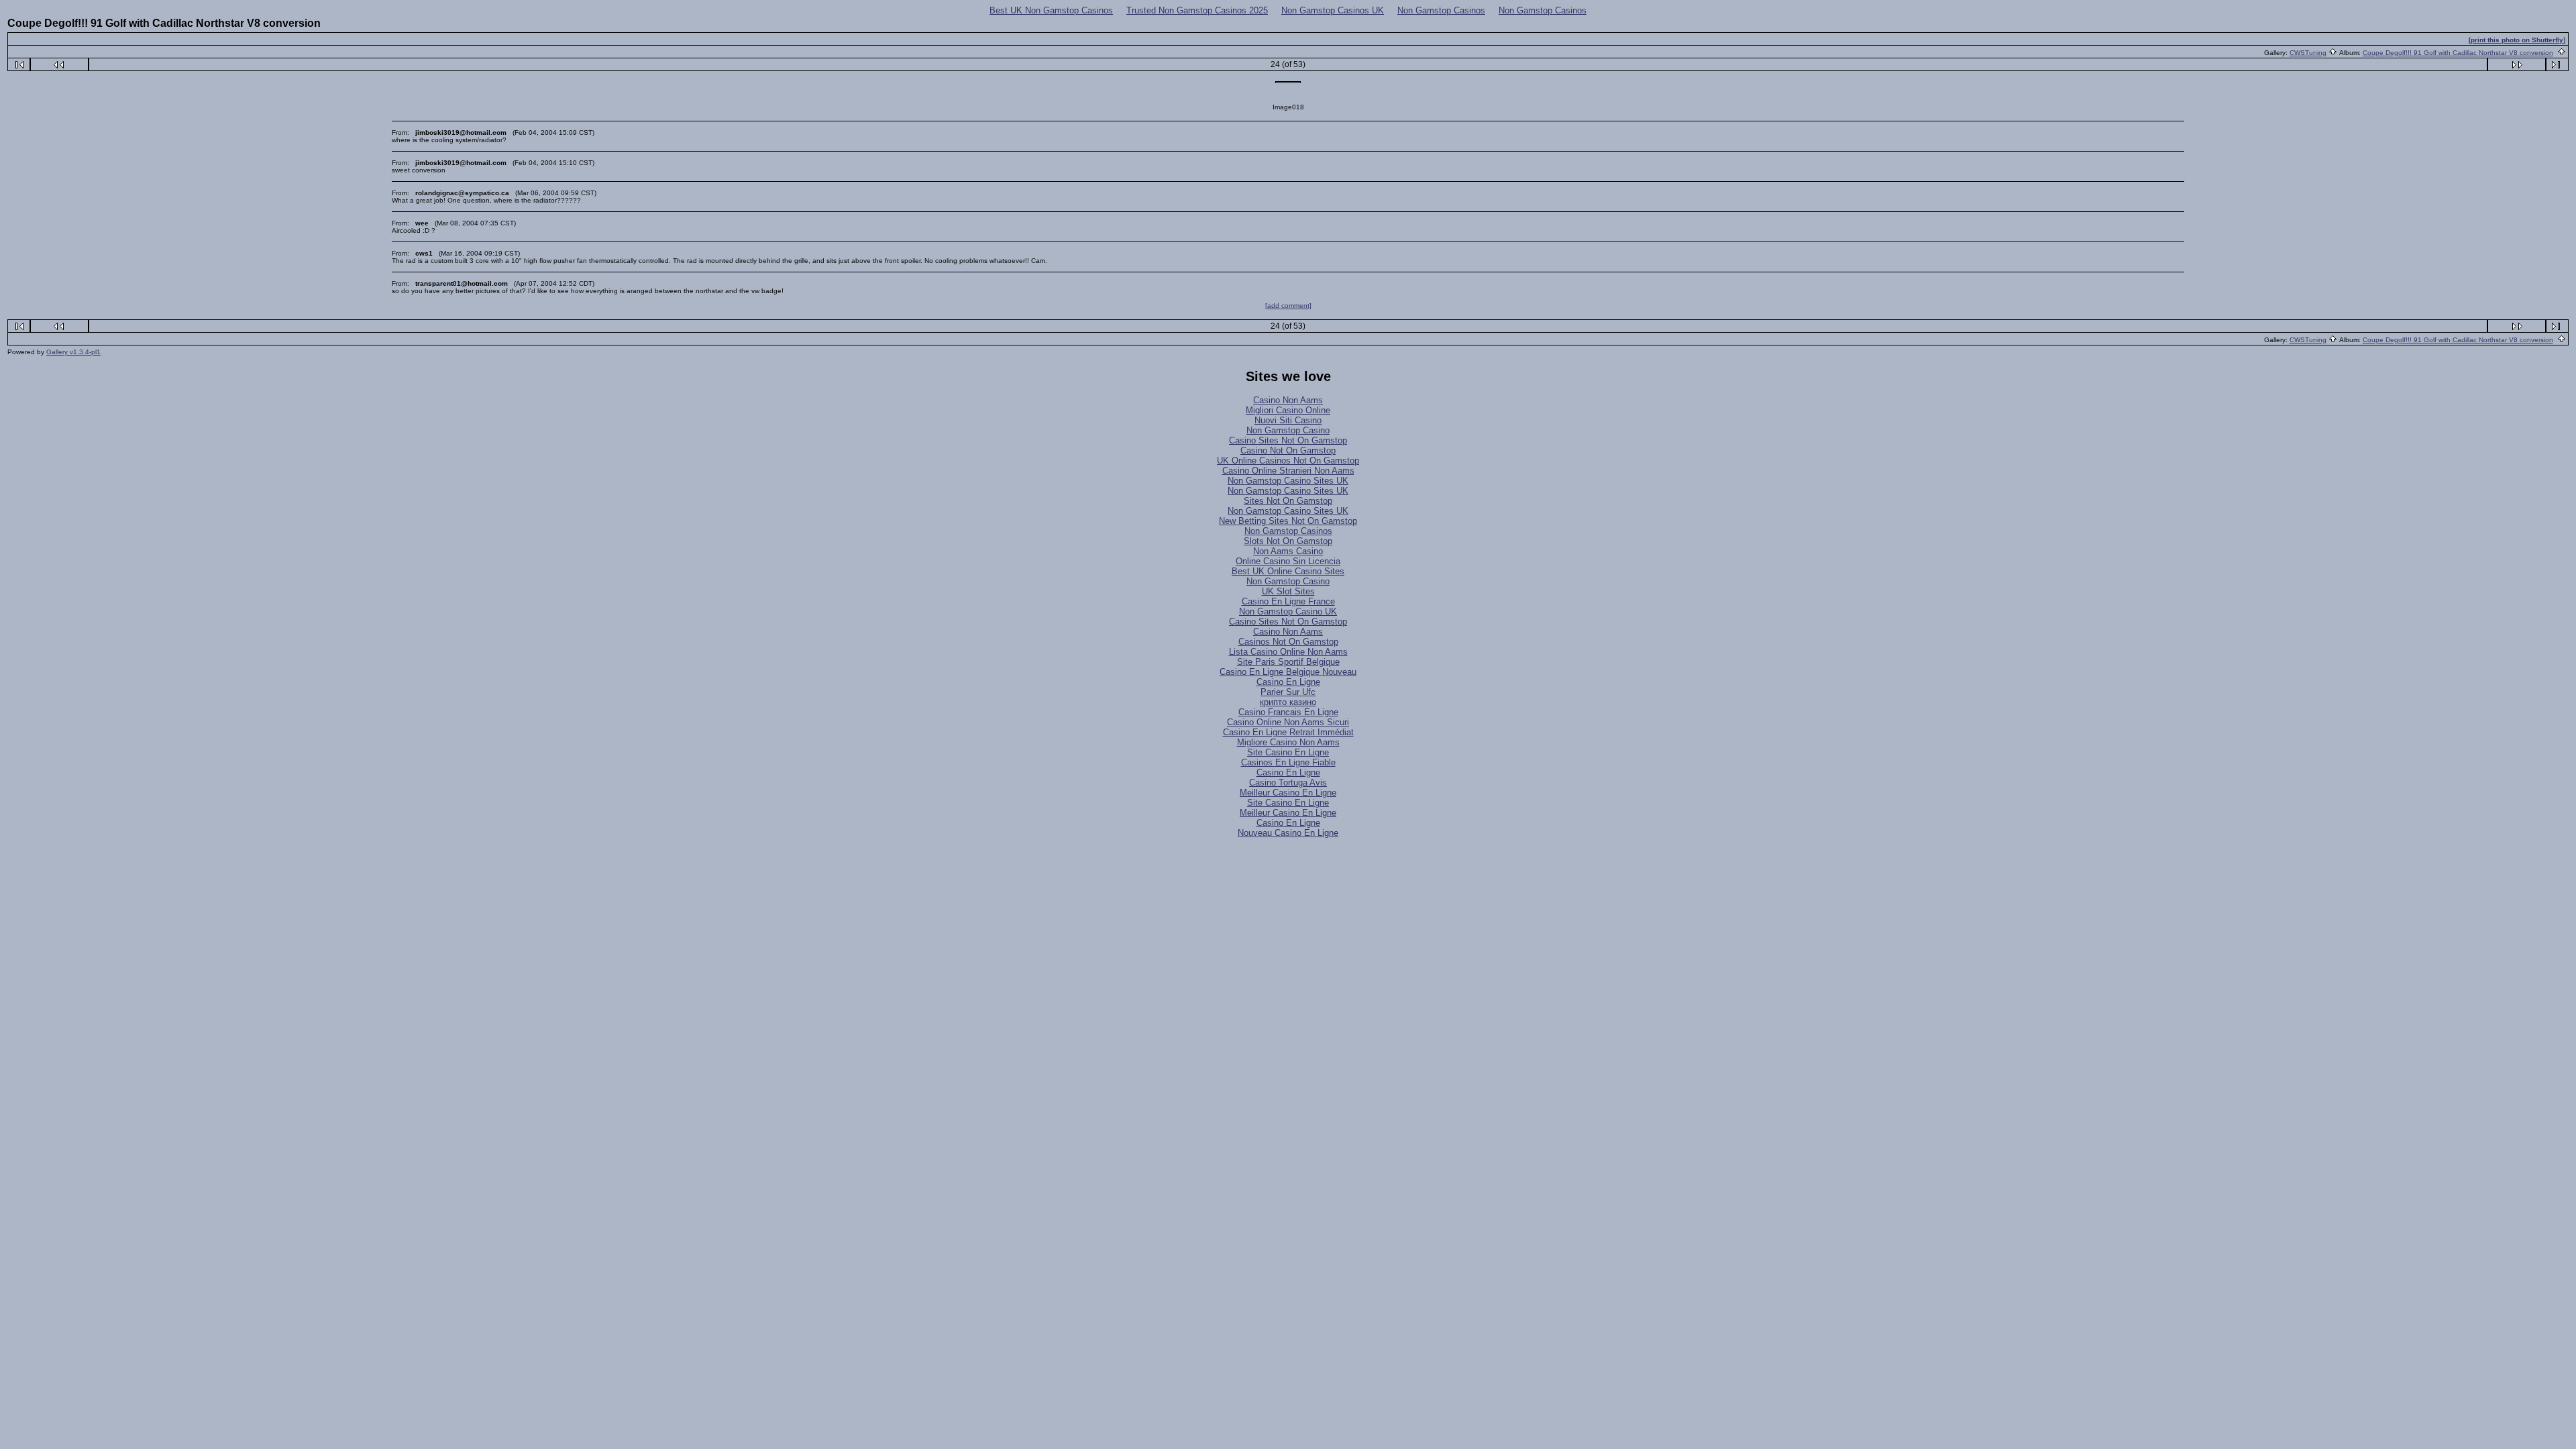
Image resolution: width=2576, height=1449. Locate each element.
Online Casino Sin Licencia (1288, 561)
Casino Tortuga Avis (1288, 783)
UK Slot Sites (1288, 591)
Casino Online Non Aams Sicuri (1288, 722)
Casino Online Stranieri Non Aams (1288, 471)
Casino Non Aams (1288, 400)
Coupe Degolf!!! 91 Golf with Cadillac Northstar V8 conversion (2458, 53)
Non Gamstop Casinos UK (1333, 10)
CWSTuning (2308, 53)
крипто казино (1288, 702)
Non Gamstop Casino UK (1288, 611)
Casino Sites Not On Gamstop (1288, 440)
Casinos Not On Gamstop (1288, 642)
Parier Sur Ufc (1288, 692)
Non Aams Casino (1288, 551)
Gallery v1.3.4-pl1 (73, 352)
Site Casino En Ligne (1288, 752)
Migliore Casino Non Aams (1288, 742)
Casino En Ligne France (1288, 601)
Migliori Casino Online (1288, 410)
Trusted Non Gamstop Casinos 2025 (1197, 10)
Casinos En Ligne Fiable (1288, 762)
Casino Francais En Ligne (1288, 712)
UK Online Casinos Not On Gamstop (1288, 461)
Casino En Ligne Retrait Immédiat (1288, 732)
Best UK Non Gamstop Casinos (1051, 10)
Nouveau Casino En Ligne (1288, 833)
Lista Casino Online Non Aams (1288, 652)
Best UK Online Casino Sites (1288, 571)
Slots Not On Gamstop (1288, 541)
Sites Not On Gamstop (1288, 501)
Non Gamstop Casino (1288, 430)
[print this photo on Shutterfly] (2517, 40)
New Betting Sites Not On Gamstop (1288, 521)
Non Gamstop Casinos (1441, 10)
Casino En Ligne (1288, 682)
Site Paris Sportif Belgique (1288, 662)
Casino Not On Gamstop (1288, 450)
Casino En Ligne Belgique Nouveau (1288, 672)
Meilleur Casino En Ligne (1288, 793)
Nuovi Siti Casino (1288, 420)
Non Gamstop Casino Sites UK (1288, 481)
